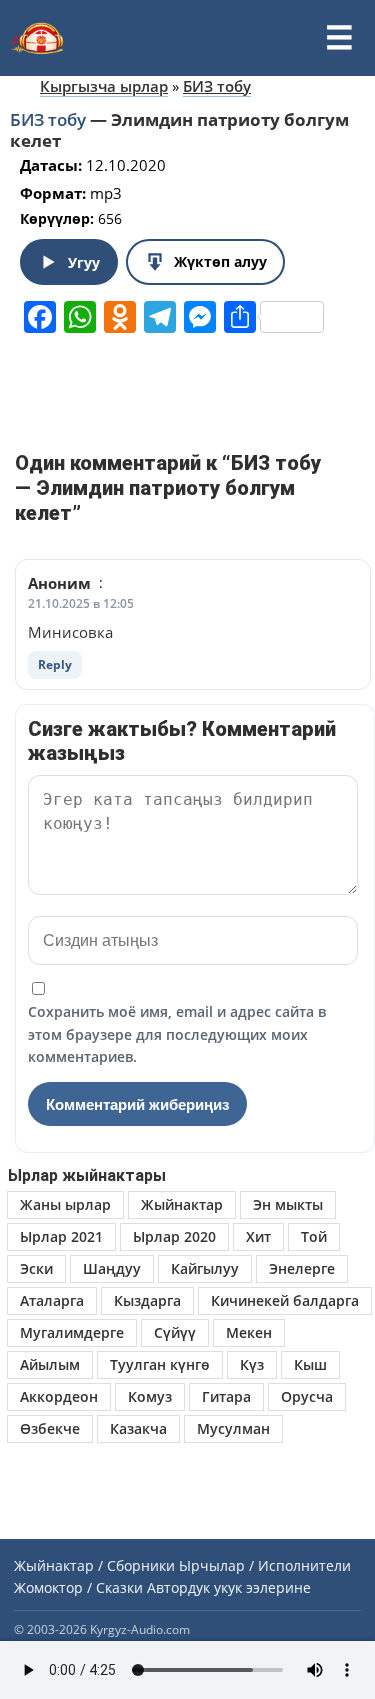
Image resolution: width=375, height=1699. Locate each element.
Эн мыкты (288, 1204)
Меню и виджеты (339, 38)
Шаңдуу (112, 1268)
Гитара (226, 1396)
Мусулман (233, 1428)
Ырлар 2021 (61, 1236)
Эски (36, 1268)
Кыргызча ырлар (104, 86)
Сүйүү (175, 1332)
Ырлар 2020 (174, 1236)
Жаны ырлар (65, 1204)
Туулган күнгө (160, 1364)
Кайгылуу (205, 1268)
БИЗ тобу (217, 86)
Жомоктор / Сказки (78, 1587)
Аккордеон (59, 1396)
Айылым (50, 1364)
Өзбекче (50, 1428)
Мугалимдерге (72, 1332)
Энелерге (302, 1268)
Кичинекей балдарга (285, 1300)
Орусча (307, 1396)
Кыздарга (147, 1300)
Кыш (310, 1364)
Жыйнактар (182, 1204)
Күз (252, 1364)
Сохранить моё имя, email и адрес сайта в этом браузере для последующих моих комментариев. (177, 1034)
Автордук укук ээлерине (229, 1587)
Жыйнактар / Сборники (94, 1565)
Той (314, 1236)
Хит (258, 1236)
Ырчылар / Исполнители (265, 1565)
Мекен (249, 1332)
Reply (55, 664)
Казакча (138, 1428)
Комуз (150, 1396)
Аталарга (52, 1300)
